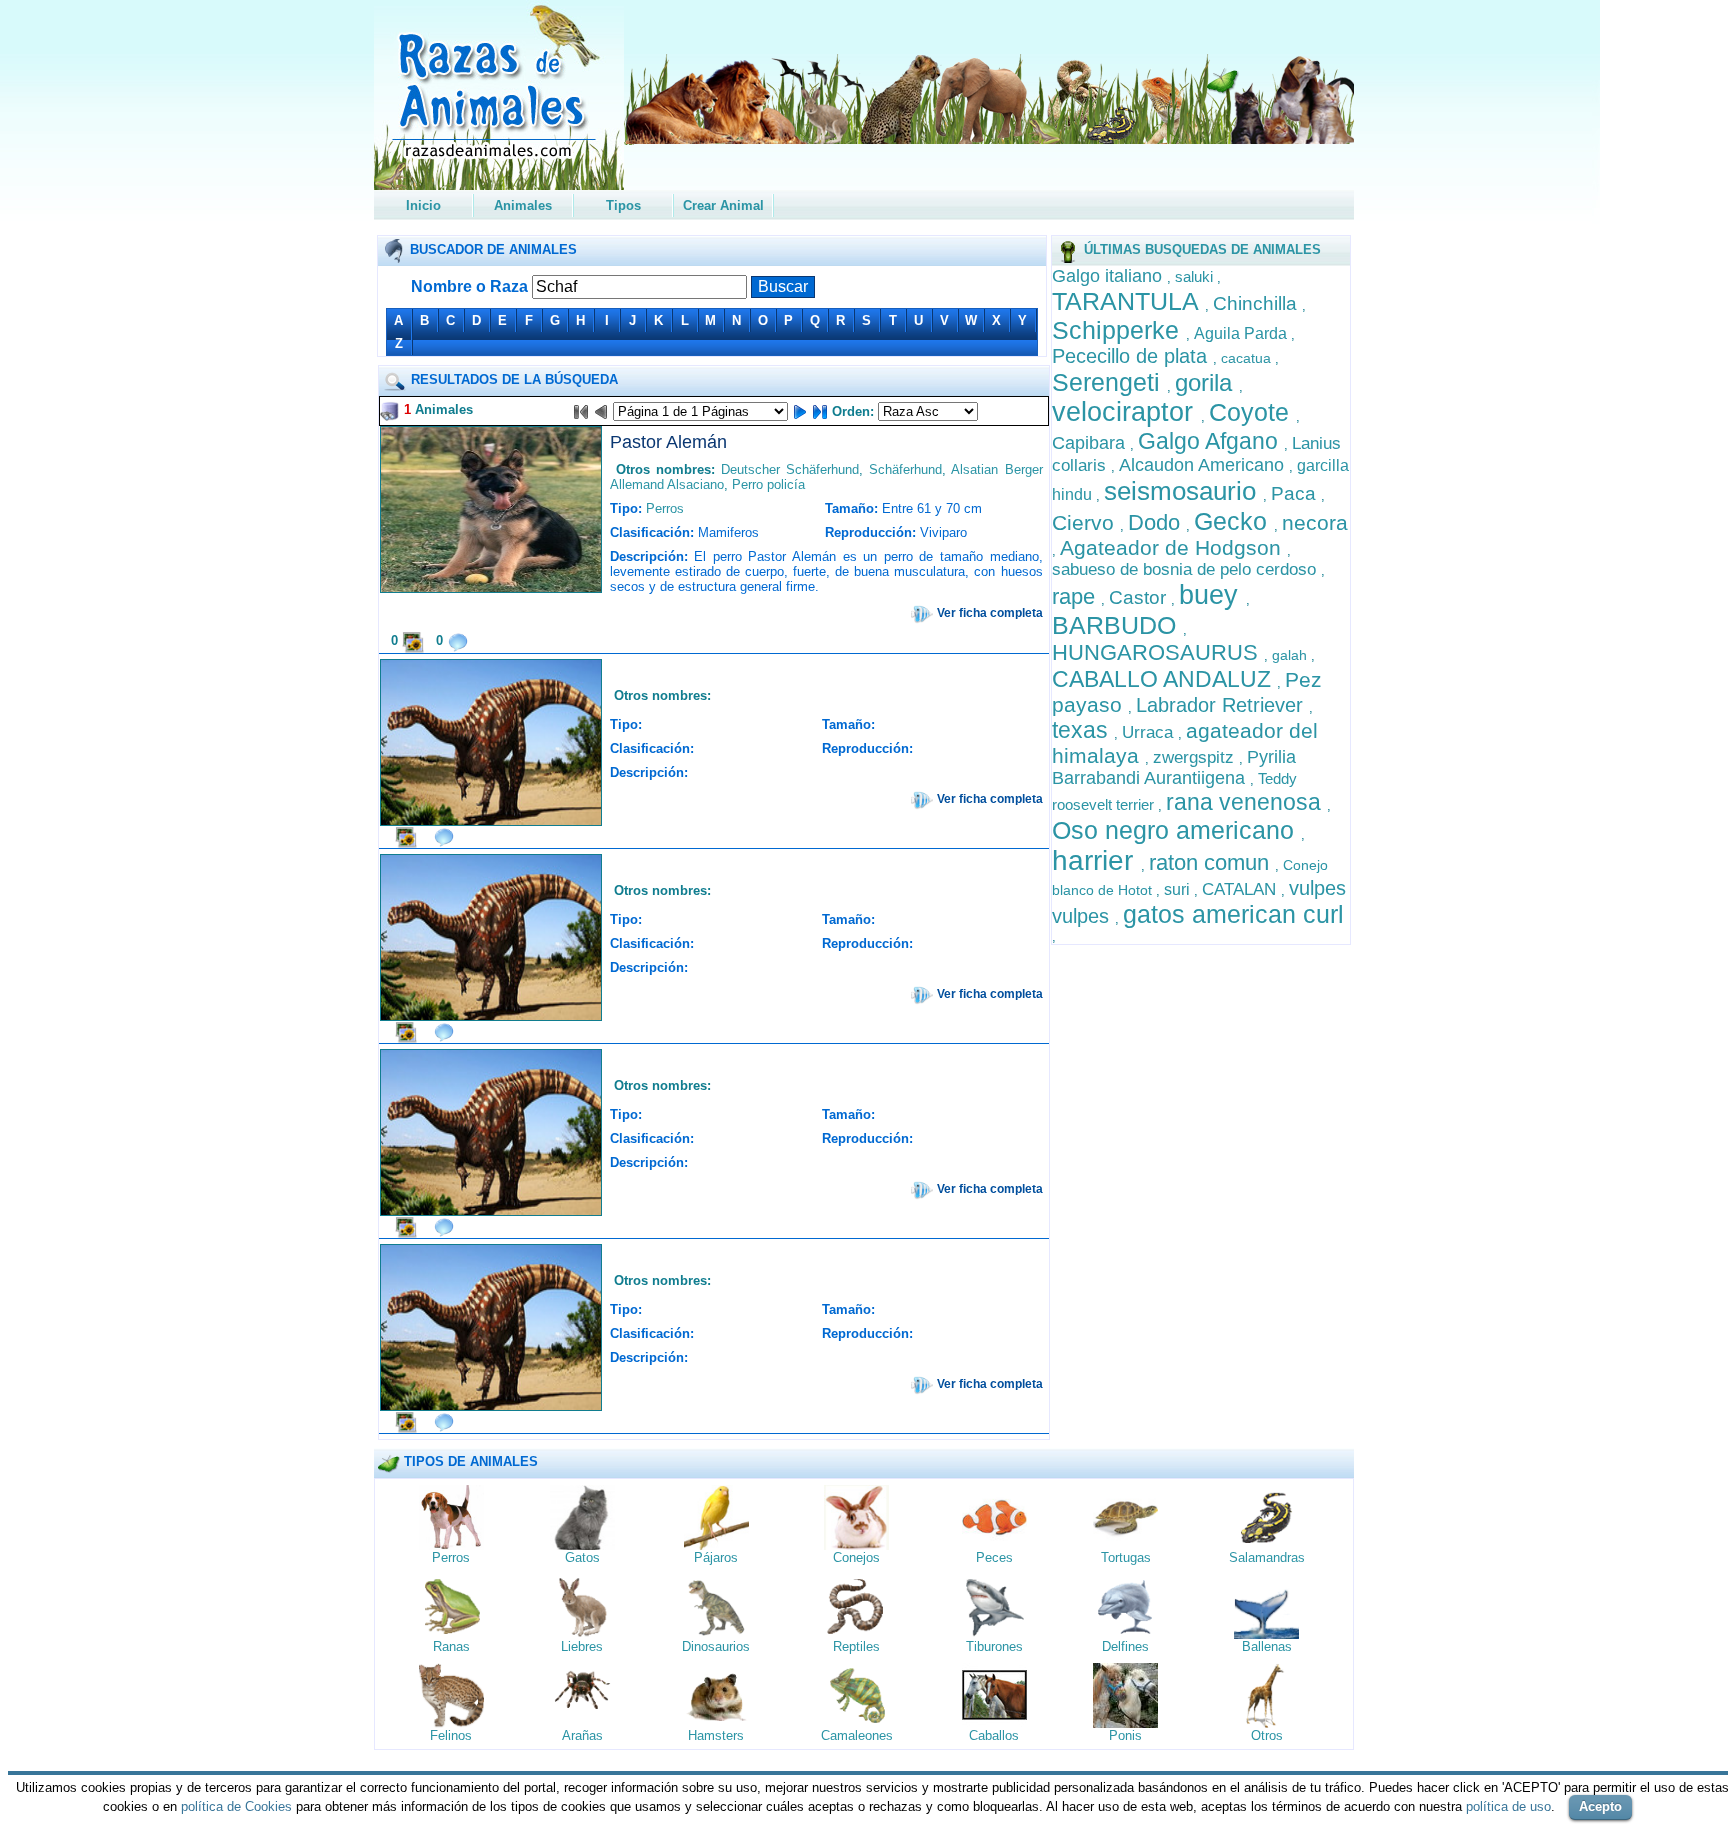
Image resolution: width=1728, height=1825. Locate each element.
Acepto (1600, 1806)
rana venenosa (1246, 802)
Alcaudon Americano (1204, 465)
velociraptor (1126, 412)
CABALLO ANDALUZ (1164, 679)
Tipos (623, 205)
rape (1076, 596)
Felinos (451, 1735)
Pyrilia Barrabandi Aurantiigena (1174, 767)
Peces (994, 1557)
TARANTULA (1128, 301)
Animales (523, 205)
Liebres (582, 1646)
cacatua (1248, 358)
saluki (1196, 276)
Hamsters (716, 1735)
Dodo (1157, 522)
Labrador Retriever (1222, 705)
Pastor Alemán (668, 442)
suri (1179, 889)
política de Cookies (236, 1806)
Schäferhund (905, 469)
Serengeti (1109, 382)
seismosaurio (1183, 491)
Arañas (582, 1735)
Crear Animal (723, 205)
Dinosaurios (716, 1646)
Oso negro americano (1176, 830)
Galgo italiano (1109, 276)
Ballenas (1267, 1646)
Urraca (1150, 732)
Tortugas (1126, 1557)
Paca (1296, 493)
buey (1212, 595)
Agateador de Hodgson (1173, 547)
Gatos (582, 1557)
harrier (1096, 860)
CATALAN (1241, 889)
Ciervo (1086, 522)
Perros (665, 508)
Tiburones (994, 1646)
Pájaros (716, 1557)
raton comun (1212, 862)
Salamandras (1267, 1557)
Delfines (1125, 1646)
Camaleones (857, 1735)
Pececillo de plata (1132, 356)
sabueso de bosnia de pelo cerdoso (1186, 569)
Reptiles (856, 1646)
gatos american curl (1233, 914)
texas (1083, 730)
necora (1315, 522)
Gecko (1234, 521)
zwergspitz (1196, 757)
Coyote (1252, 412)
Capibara (1091, 443)
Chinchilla (1257, 303)
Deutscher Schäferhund (790, 469)
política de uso (1508, 1806)
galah (1291, 655)
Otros (1267, 1735)
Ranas (451, 1646)
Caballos (994, 1735)
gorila (1207, 382)
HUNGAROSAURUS (1158, 652)
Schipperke (1119, 330)
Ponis (1125, 1735)
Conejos (856, 1557)
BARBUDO (1117, 625)
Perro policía (768, 484)
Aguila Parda (1242, 333)
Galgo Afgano (1211, 441)
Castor (1140, 597)
